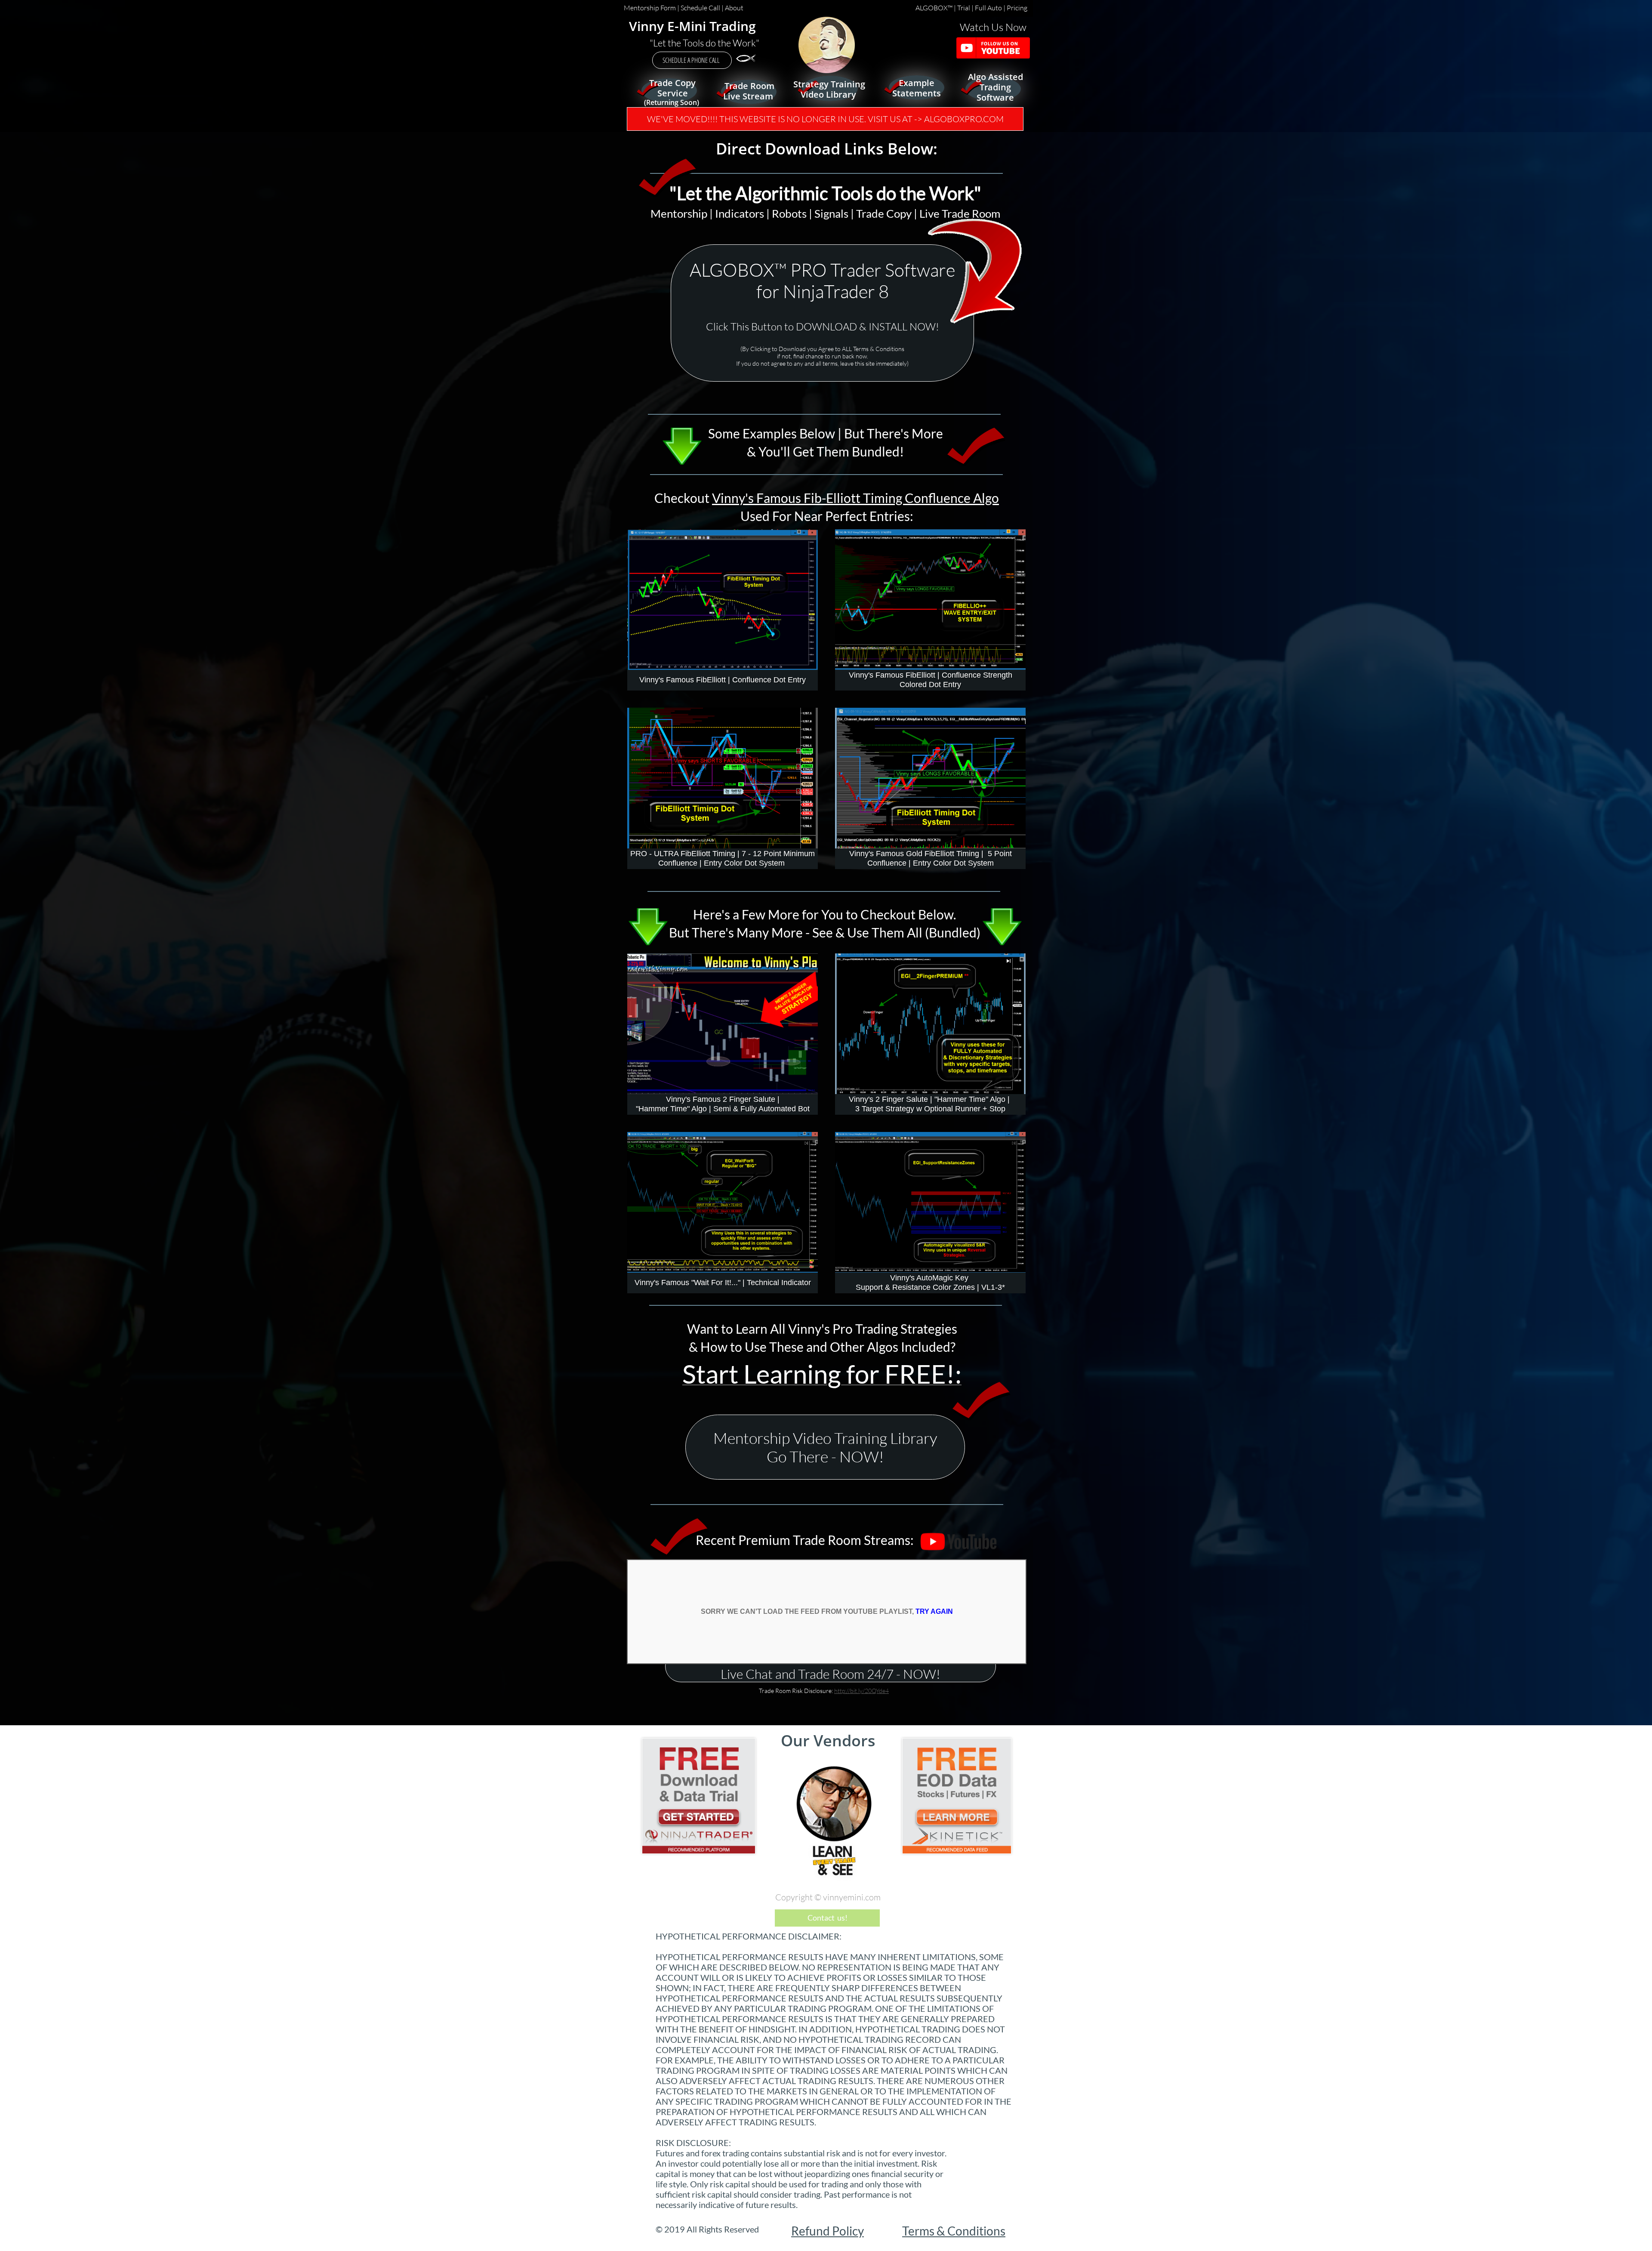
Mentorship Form (650, 8)
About (734, 8)
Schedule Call (700, 8)
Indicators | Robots (761, 213)
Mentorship (679, 213)
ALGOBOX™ (935, 8)
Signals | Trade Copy (863, 213)
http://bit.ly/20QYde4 (861, 1691)
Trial (964, 8)
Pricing (1018, 8)
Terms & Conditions (954, 2231)
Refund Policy (828, 2231)
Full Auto (988, 8)
